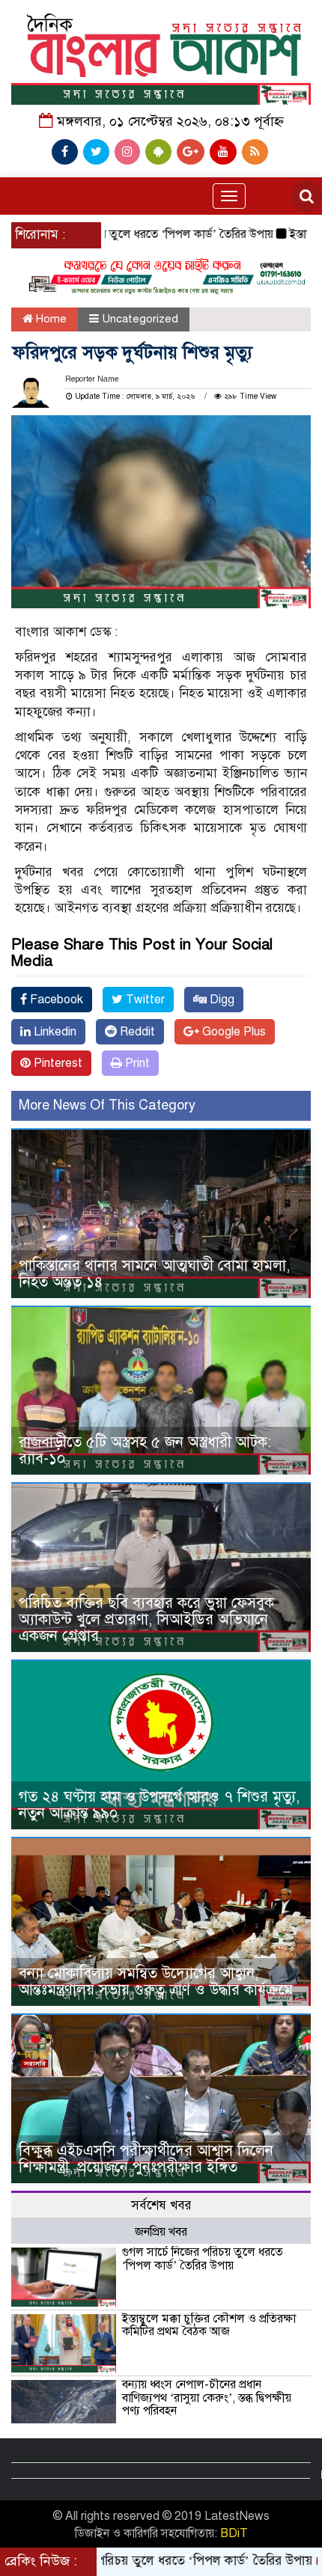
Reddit (136, 1032)
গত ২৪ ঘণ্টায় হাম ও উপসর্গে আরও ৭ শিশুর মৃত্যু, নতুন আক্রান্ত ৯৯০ (159, 1805)
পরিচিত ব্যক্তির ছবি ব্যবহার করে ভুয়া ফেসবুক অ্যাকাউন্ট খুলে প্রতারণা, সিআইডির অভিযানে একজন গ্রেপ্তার (146, 1619)
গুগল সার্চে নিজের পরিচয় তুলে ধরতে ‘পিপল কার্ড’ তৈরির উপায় (203, 2259)
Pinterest (57, 1063)
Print (136, 1063)
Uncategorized (140, 319)
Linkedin (54, 1032)
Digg (221, 1000)
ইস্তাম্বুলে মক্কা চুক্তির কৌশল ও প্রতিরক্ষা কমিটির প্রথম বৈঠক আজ (209, 2325)
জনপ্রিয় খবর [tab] (161, 2232)
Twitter (144, 1000)
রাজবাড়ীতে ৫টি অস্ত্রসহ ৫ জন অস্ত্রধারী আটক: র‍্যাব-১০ (145, 1450)
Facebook (55, 1000)
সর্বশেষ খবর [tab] (161, 2205)
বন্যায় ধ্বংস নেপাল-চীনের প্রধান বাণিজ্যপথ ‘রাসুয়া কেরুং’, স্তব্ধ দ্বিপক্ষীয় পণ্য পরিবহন (207, 2398)
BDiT (234, 2533)
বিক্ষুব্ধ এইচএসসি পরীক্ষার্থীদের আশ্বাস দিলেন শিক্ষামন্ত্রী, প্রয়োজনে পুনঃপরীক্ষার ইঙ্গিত (146, 2159)
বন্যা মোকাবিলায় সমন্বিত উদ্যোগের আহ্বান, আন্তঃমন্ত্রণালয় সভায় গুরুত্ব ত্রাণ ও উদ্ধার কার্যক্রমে (156, 1982)
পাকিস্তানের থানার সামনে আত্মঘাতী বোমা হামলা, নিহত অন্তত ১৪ (154, 1274)
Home (50, 319)
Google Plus (233, 1032)
